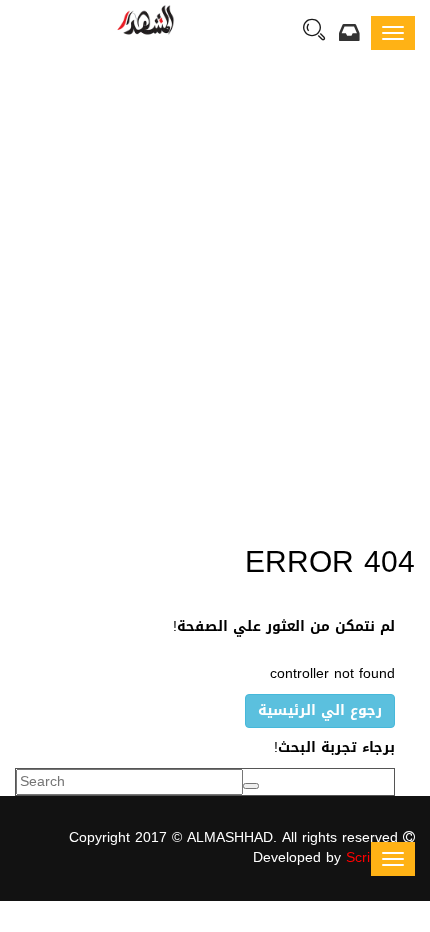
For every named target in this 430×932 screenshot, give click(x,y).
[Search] (314, 32)
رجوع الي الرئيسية (320, 710)
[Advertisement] (215, 301)
